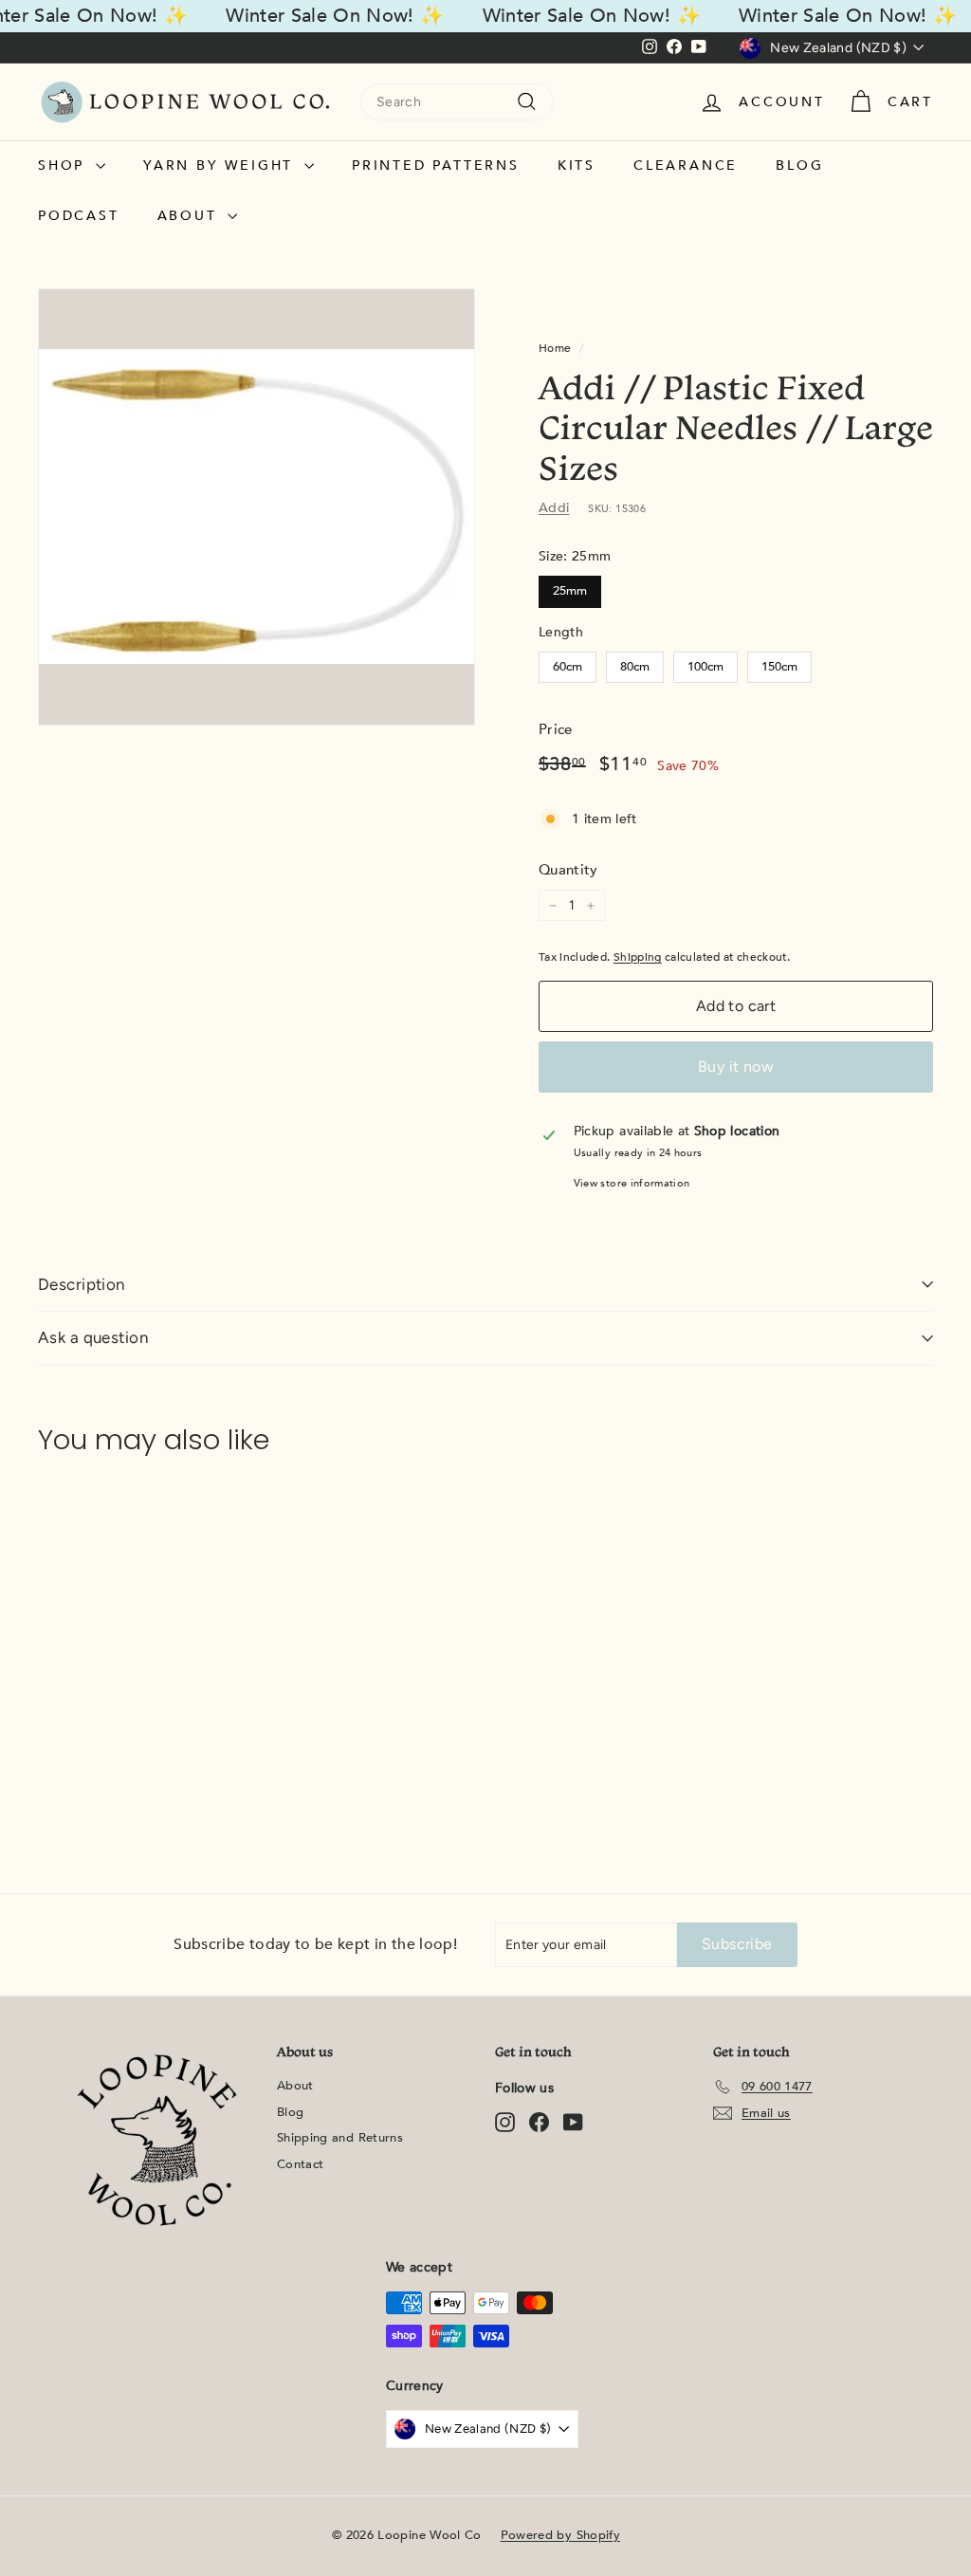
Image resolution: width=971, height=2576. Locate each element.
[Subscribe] (734, 1390)
